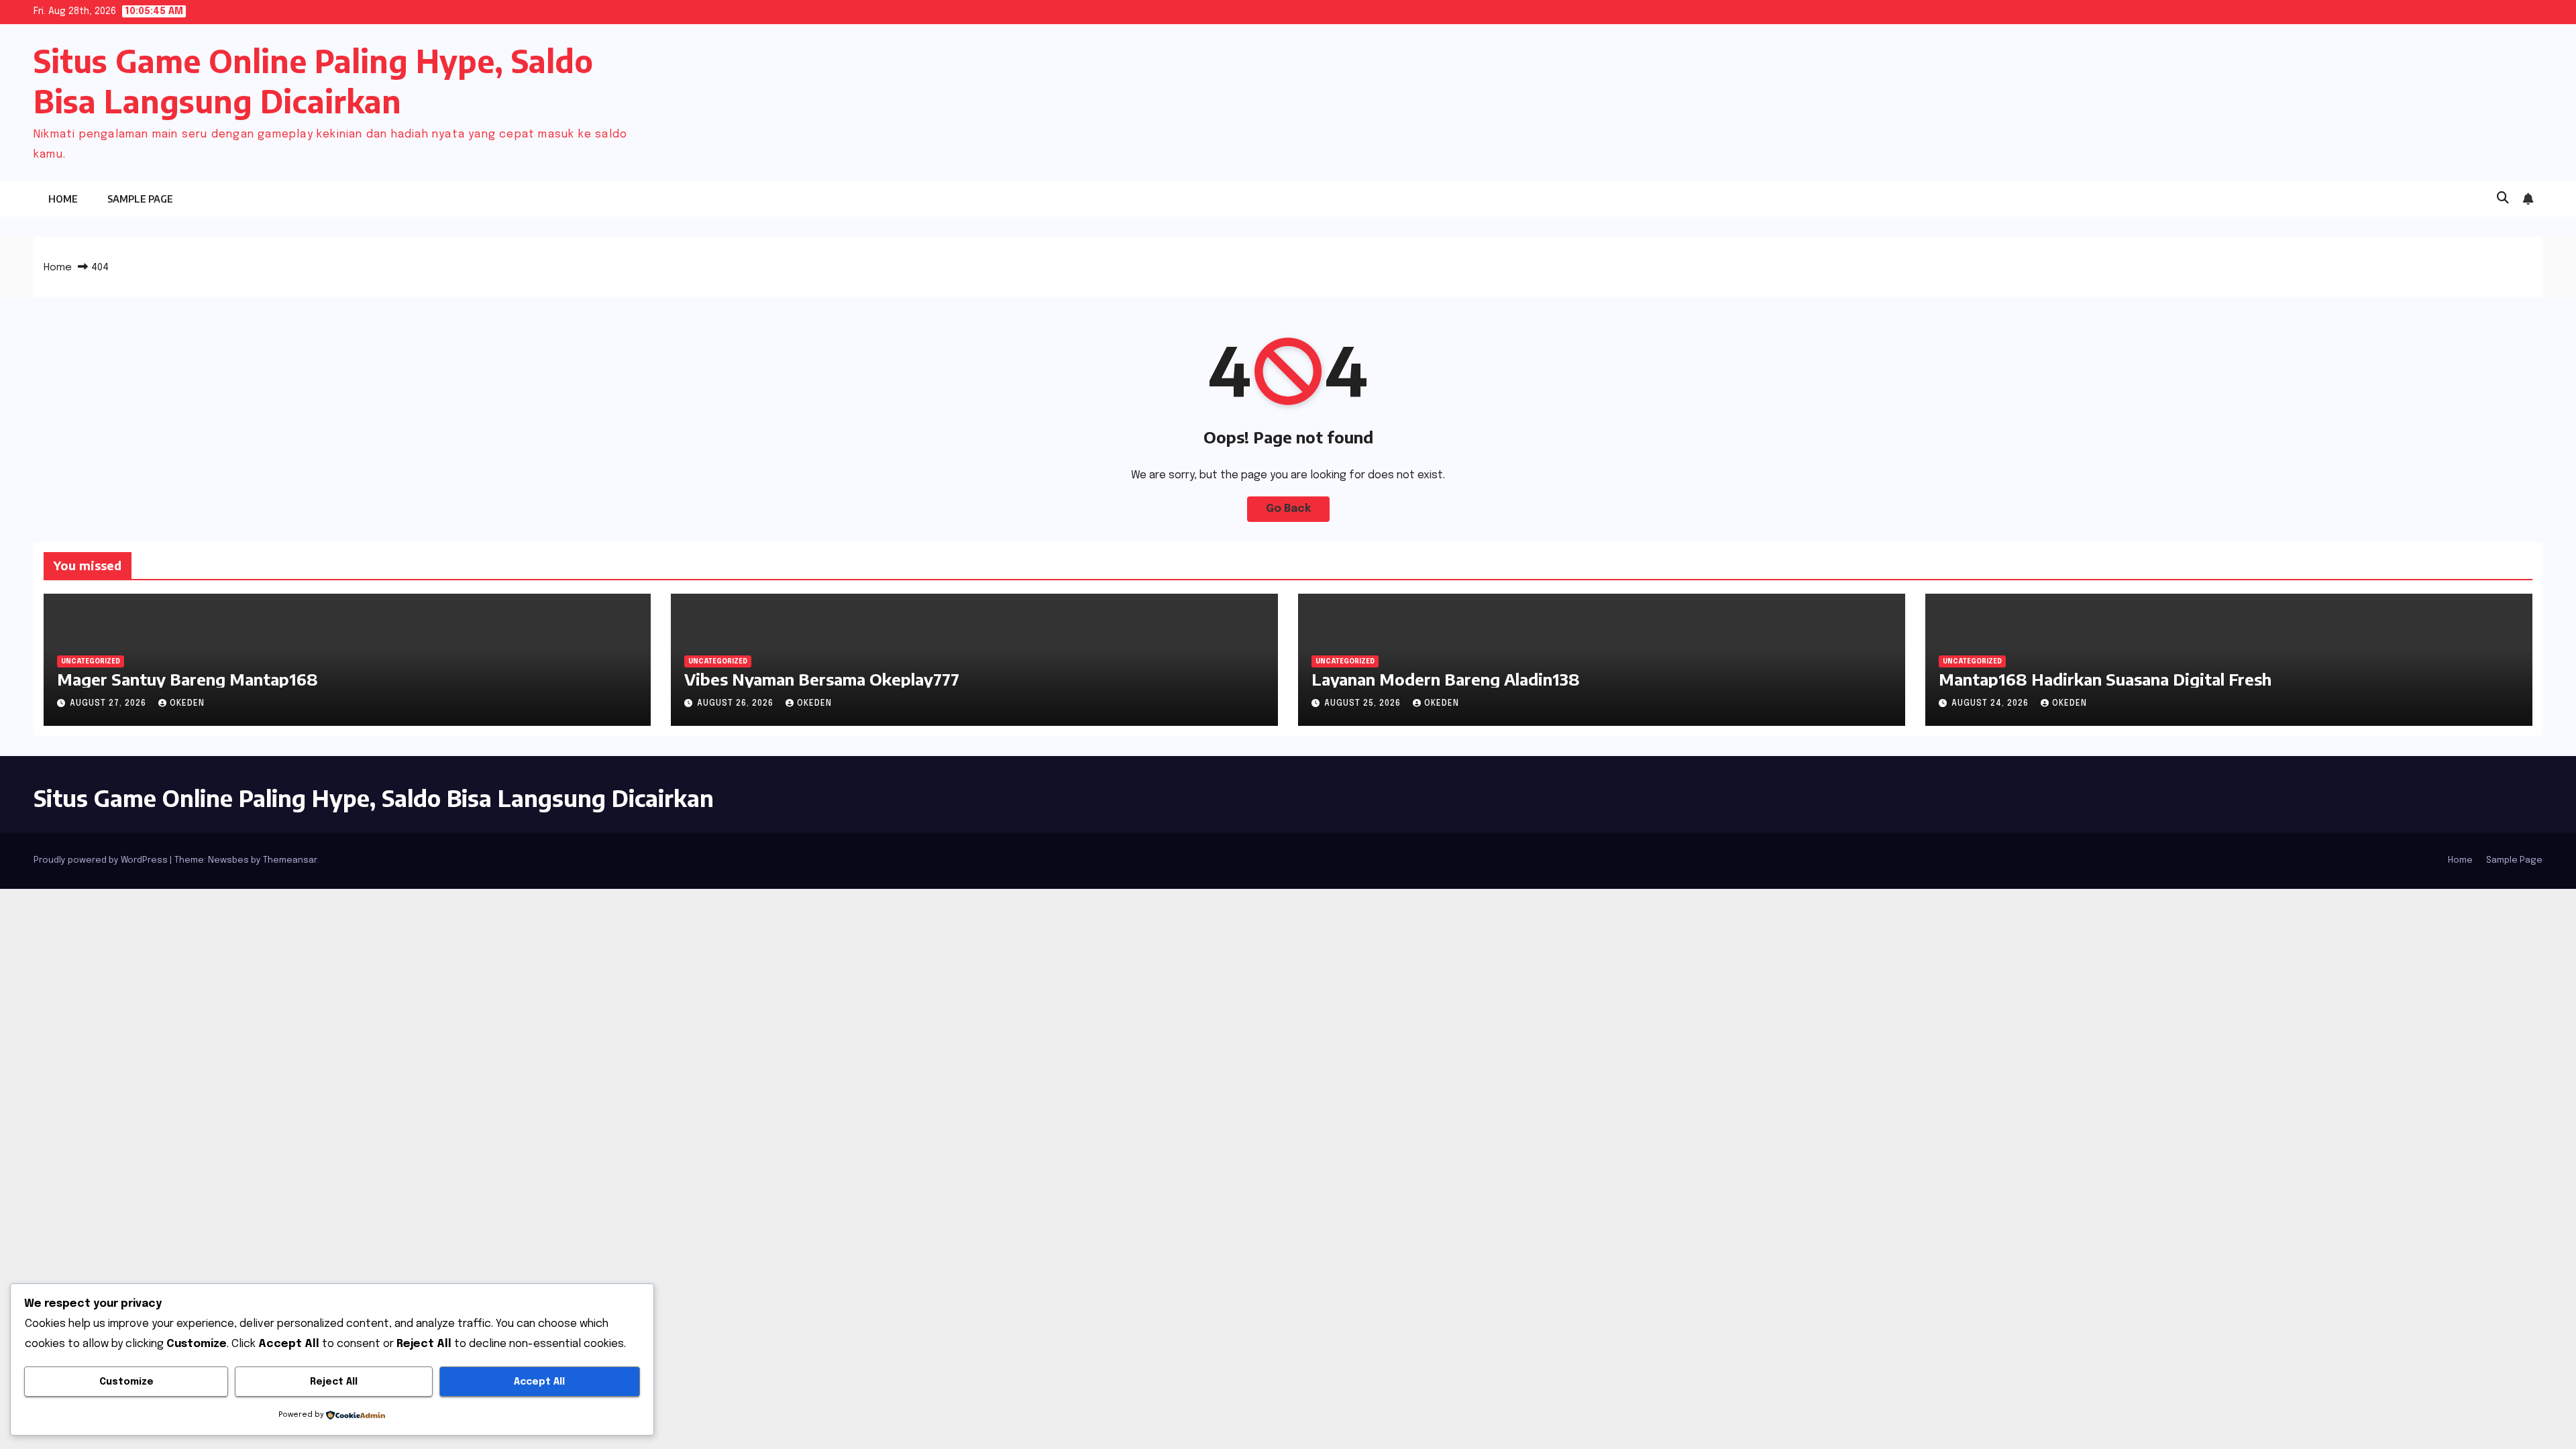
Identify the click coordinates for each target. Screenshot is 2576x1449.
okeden (187, 704)
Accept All (539, 1382)
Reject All (334, 1382)
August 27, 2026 (109, 704)
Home (63, 199)
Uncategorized (91, 661)
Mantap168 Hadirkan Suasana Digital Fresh (2105, 679)
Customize (126, 1382)
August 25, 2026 (1364, 704)
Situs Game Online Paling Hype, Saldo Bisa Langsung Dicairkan (374, 798)
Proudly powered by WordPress (102, 860)
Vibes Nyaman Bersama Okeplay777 (822, 679)
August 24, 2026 (1991, 704)
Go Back (1288, 509)
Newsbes (228, 860)
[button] (2503, 199)
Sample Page (140, 199)
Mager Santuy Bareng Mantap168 (187, 679)
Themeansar (290, 860)
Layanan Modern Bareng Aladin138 (1446, 679)
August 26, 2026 (737, 704)
